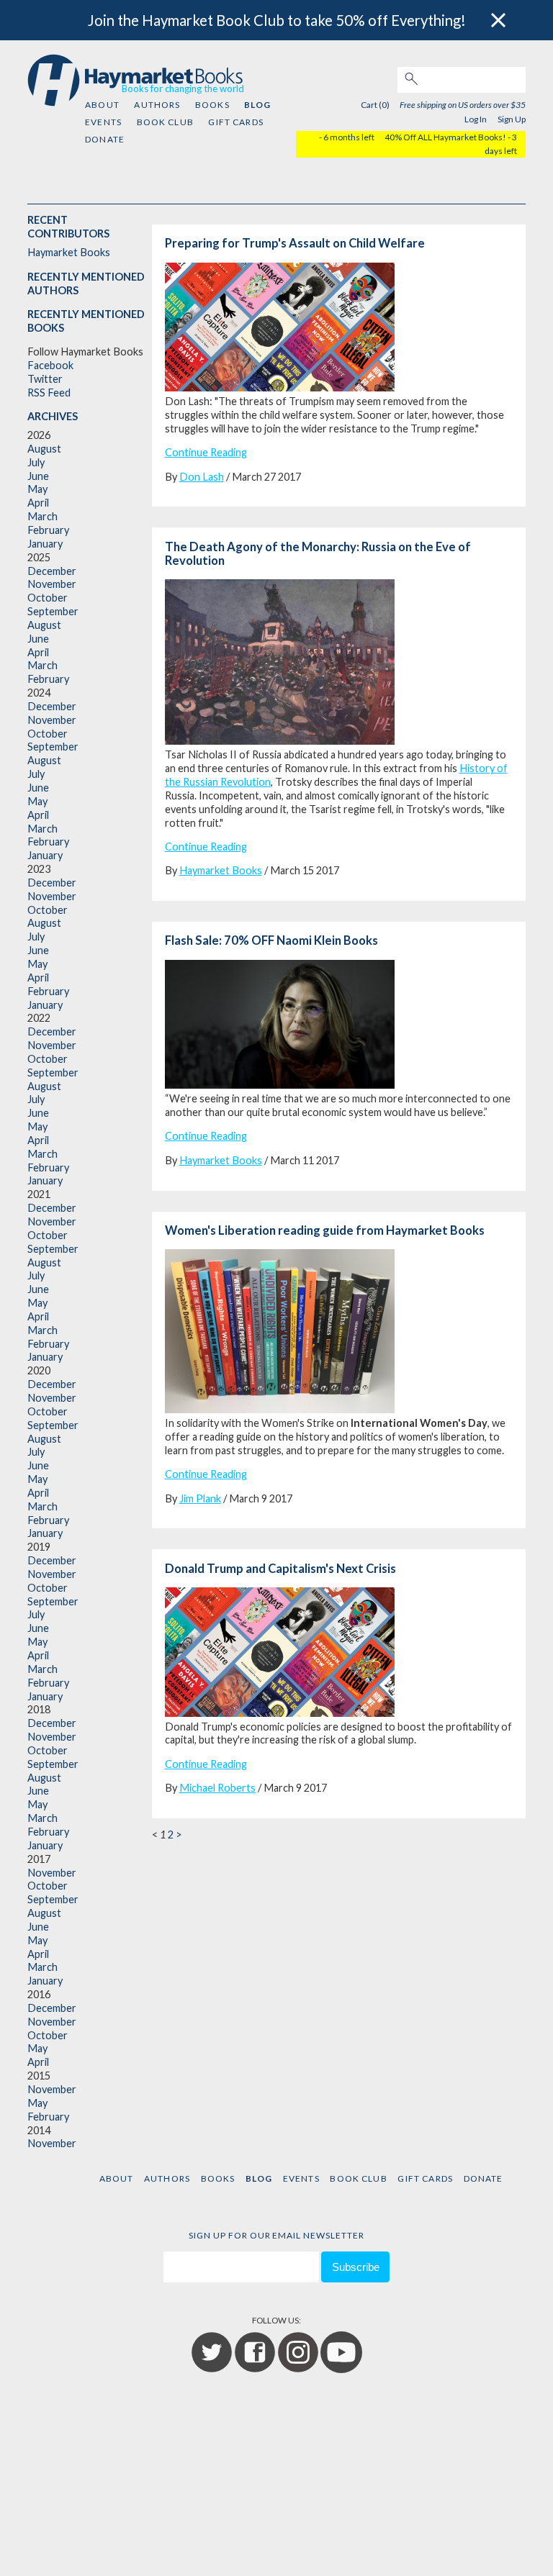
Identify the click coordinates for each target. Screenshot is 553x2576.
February (48, 530)
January (45, 544)
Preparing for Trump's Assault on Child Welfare (295, 243)
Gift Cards (236, 122)
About (102, 105)
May (37, 489)
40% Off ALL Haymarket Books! (445, 137)
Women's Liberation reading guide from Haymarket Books (325, 1230)
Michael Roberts (217, 1788)
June (38, 476)
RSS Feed (49, 393)
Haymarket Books (69, 252)
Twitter (45, 379)
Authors (157, 105)
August (44, 449)
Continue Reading (206, 452)
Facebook (50, 365)
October (48, 598)
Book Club (165, 122)
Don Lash (202, 477)
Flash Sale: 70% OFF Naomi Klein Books (271, 940)
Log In (476, 119)
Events (103, 122)
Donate (105, 139)
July (36, 462)
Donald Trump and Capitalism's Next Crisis (280, 1569)
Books (212, 105)
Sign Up (512, 119)
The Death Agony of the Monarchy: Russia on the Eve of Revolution (318, 554)
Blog (257, 105)
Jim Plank (200, 1498)
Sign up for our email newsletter (276, 2235)
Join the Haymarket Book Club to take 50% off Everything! (277, 20)
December (52, 571)
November (52, 584)
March (42, 516)
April (38, 503)
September (53, 611)
